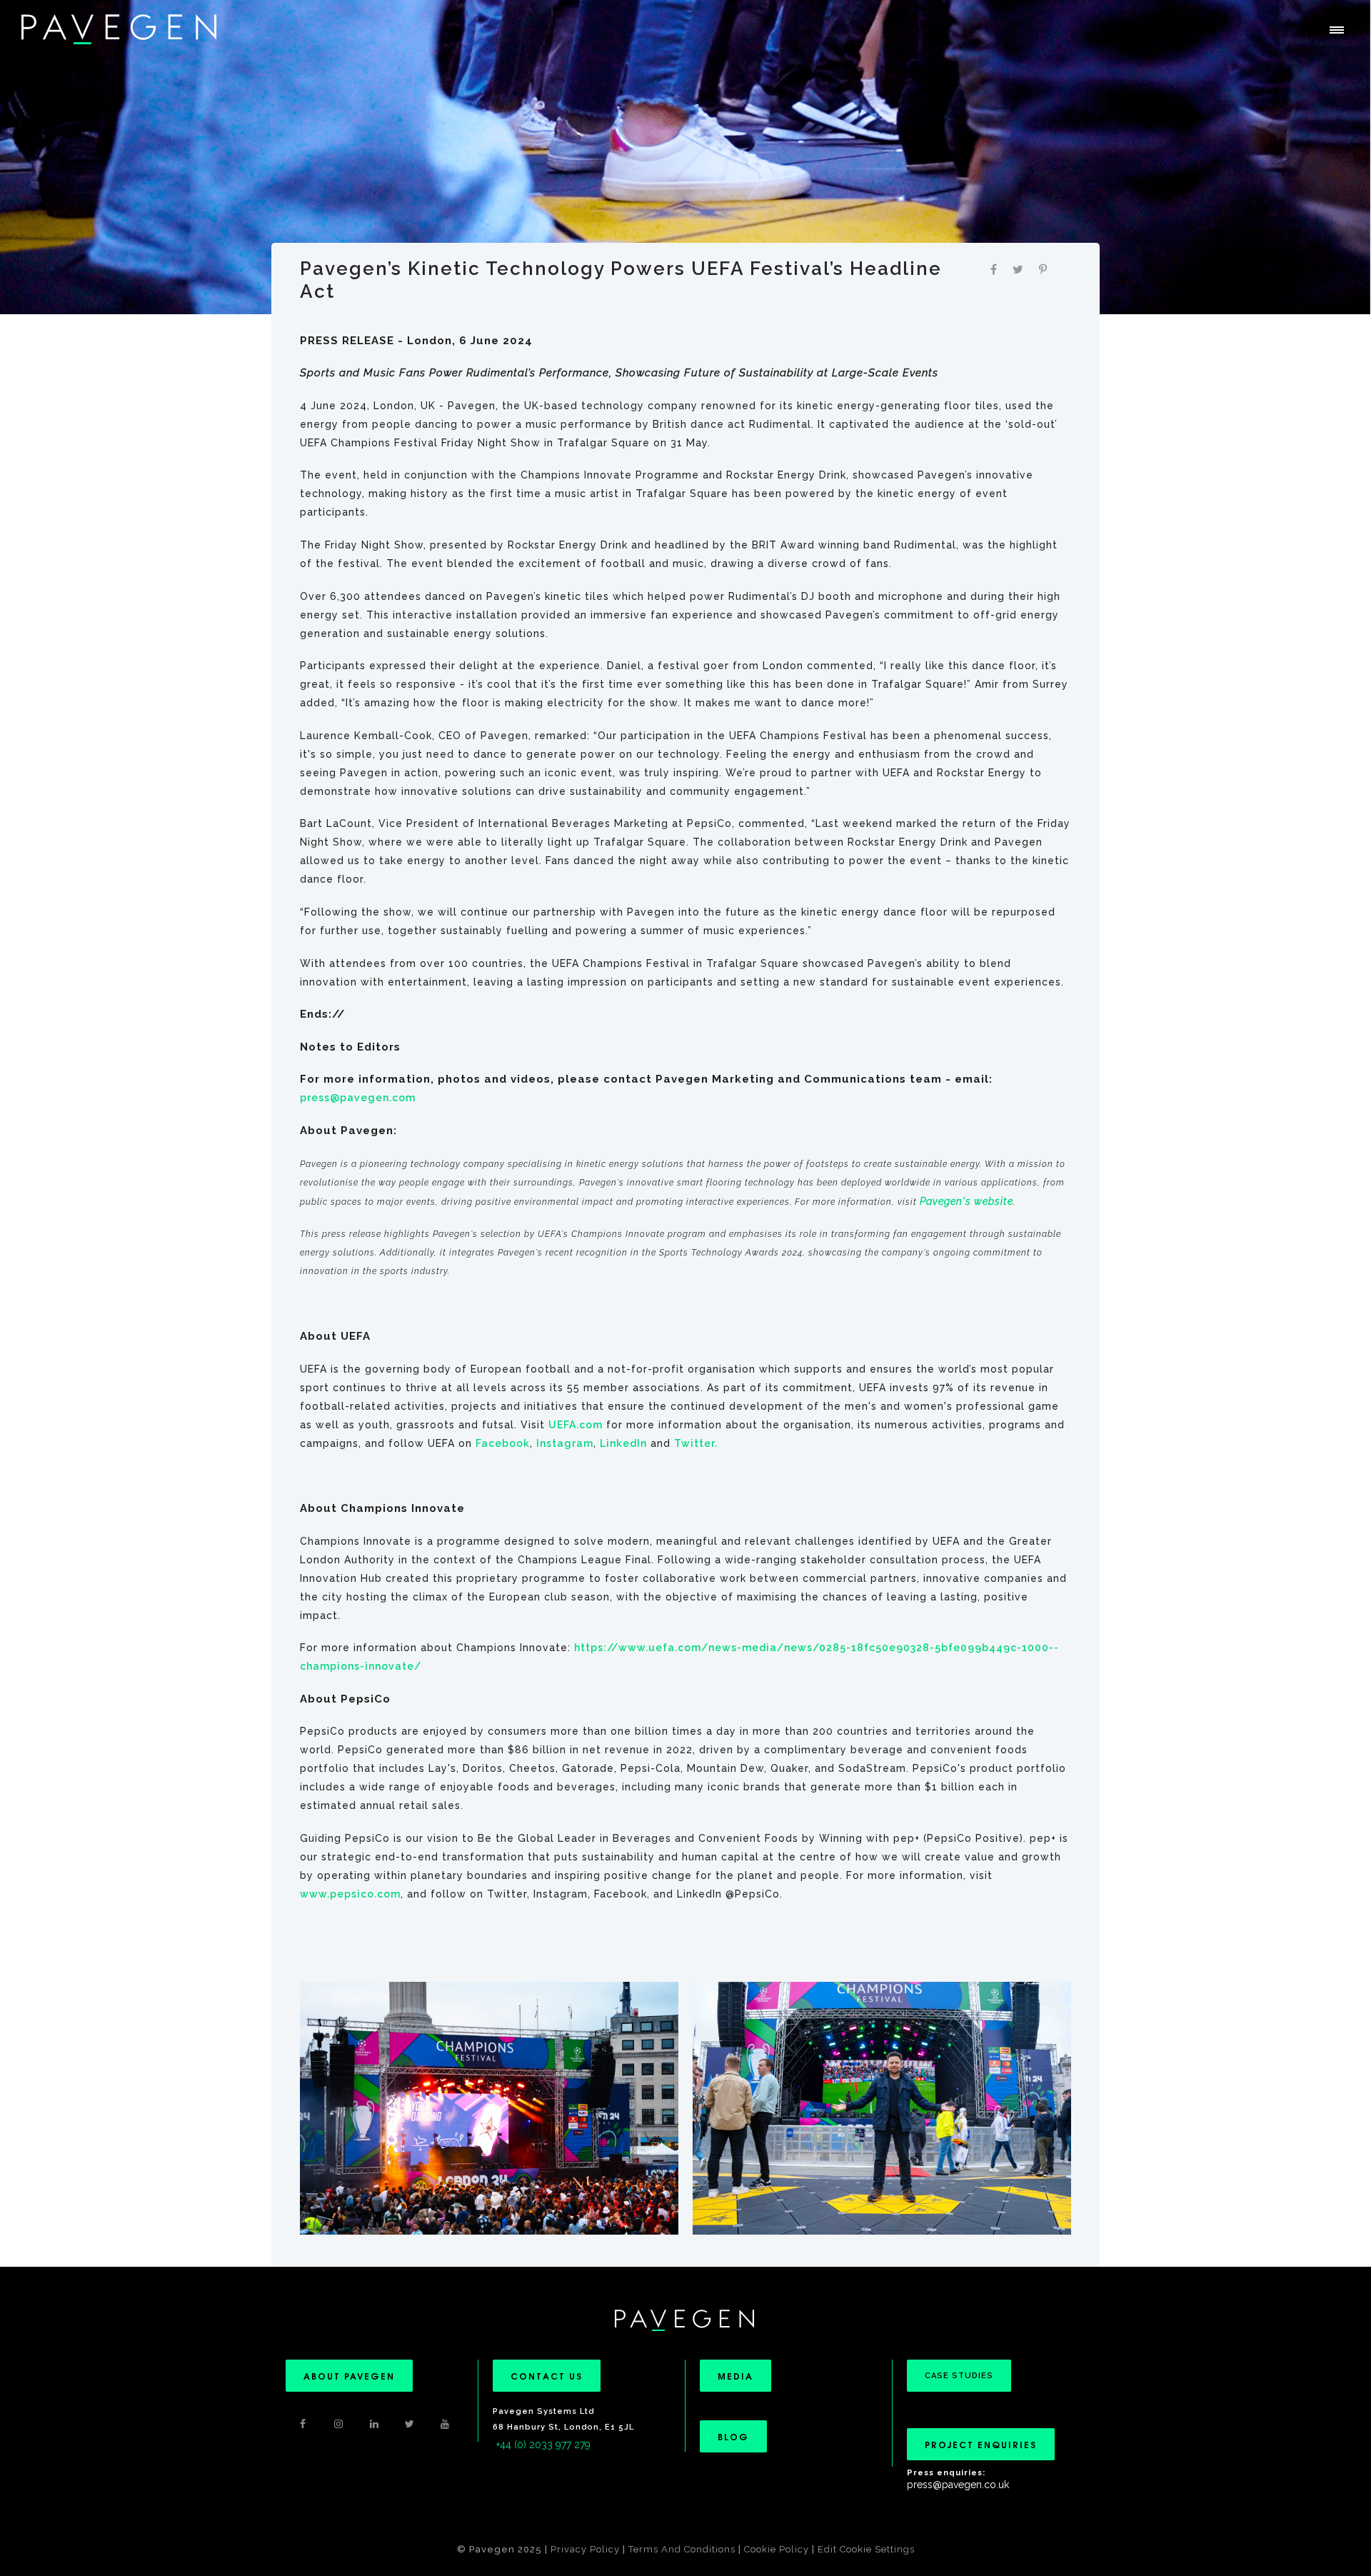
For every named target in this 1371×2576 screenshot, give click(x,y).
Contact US (547, 2376)
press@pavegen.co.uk (958, 2485)
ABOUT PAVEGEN (349, 2376)
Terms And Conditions (683, 2549)
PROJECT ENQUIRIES (981, 2444)
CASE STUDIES (959, 2376)
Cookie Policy (777, 2549)
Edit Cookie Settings (866, 2549)
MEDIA (735, 2376)
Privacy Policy (585, 2549)
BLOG (733, 2436)
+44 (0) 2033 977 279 (543, 2445)
